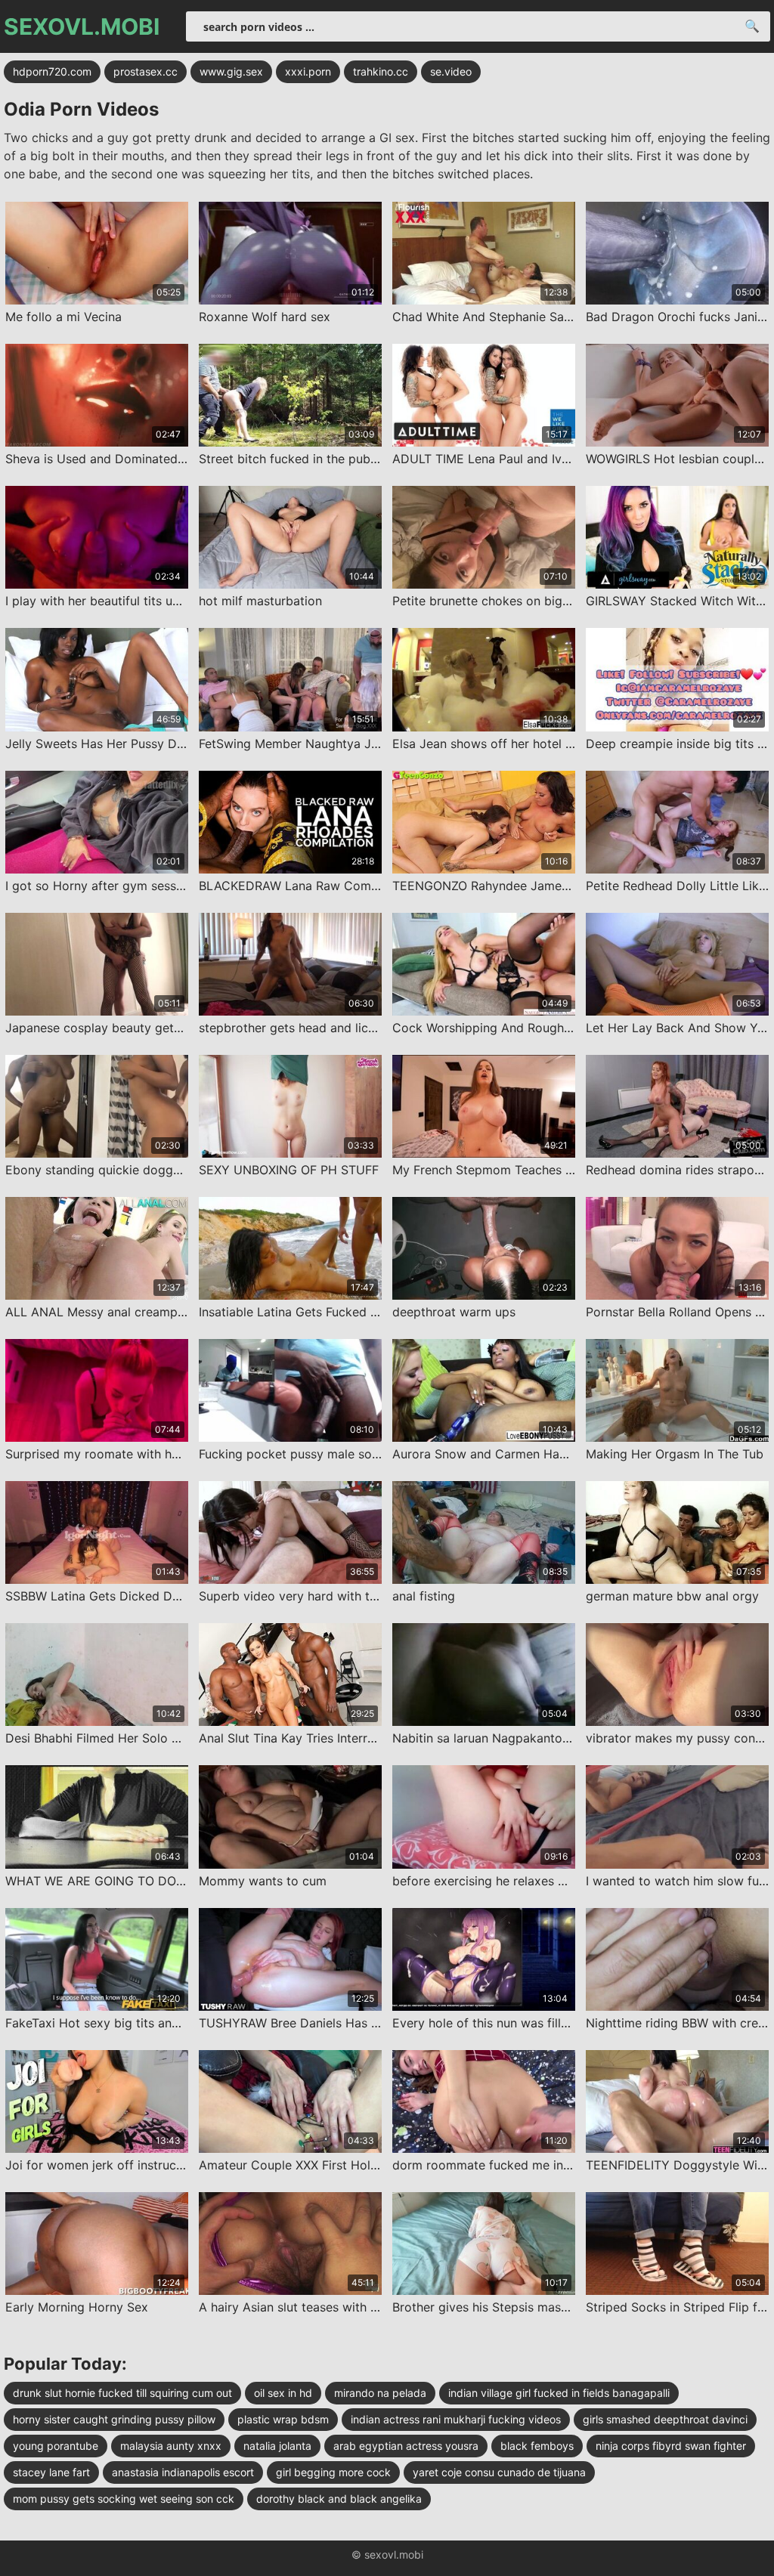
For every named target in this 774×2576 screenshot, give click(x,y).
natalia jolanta (277, 2446)
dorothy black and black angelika (339, 2499)
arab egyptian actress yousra (406, 2446)
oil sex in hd (283, 2393)
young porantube (56, 2446)
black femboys (537, 2446)
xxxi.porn (308, 71)
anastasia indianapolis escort (183, 2472)
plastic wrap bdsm (283, 2419)
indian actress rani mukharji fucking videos (456, 2419)
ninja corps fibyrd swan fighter (671, 2446)
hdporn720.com (52, 71)
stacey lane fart (51, 2472)
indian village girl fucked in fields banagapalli (559, 2393)
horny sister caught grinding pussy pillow (114, 2419)
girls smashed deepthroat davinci (665, 2419)
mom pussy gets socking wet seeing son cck (124, 2499)
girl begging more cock (333, 2472)
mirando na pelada (380, 2393)
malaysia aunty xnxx (171, 2446)
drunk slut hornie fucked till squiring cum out (122, 2393)
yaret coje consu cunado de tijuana (499, 2472)
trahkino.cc (381, 71)
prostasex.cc (146, 71)
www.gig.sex (231, 71)
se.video (451, 71)
